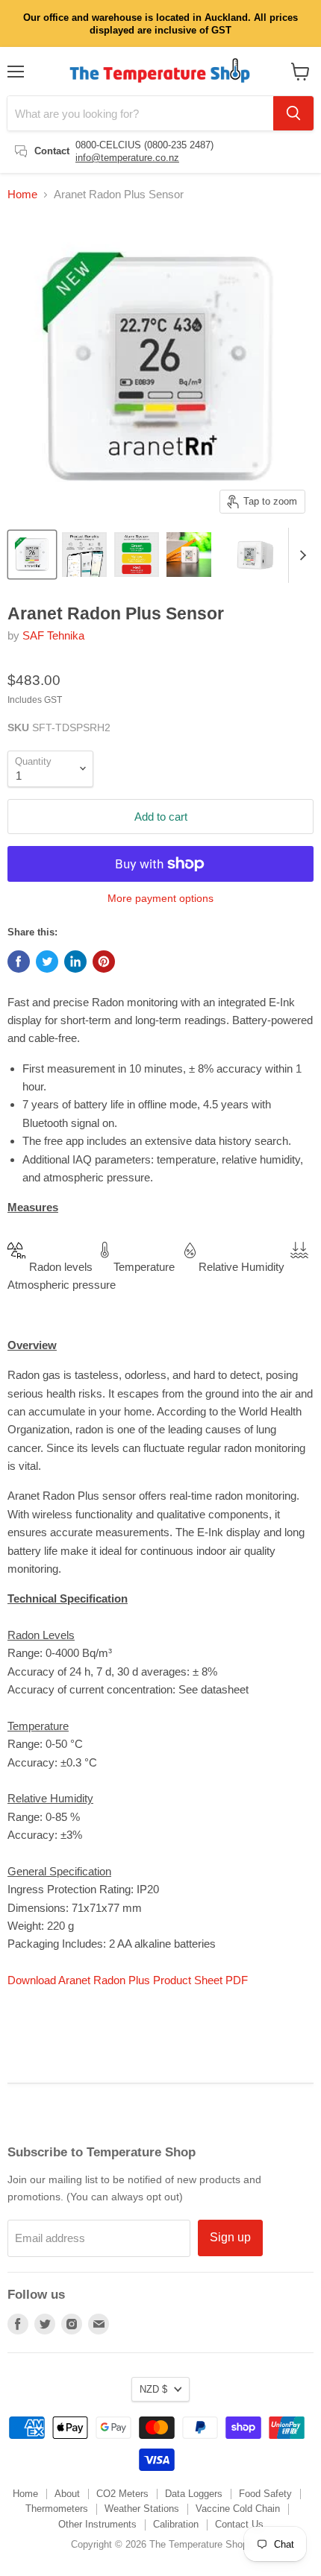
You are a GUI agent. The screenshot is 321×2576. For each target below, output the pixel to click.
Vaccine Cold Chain (238, 2509)
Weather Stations (142, 2509)
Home (22, 194)
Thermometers (57, 2509)
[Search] (293, 113)
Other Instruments (97, 2524)
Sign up (230, 2237)
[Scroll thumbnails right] (300, 555)
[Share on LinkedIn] (75, 962)
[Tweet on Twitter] (47, 962)
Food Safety (265, 2494)
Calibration (176, 2524)
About (67, 2494)
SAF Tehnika (53, 635)
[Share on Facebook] (19, 962)
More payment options (160, 898)
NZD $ (153, 2389)
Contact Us (239, 2524)
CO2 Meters (122, 2494)
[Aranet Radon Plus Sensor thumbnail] (32, 555)
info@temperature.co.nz (127, 158)
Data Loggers (194, 2494)
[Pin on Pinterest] (104, 962)
